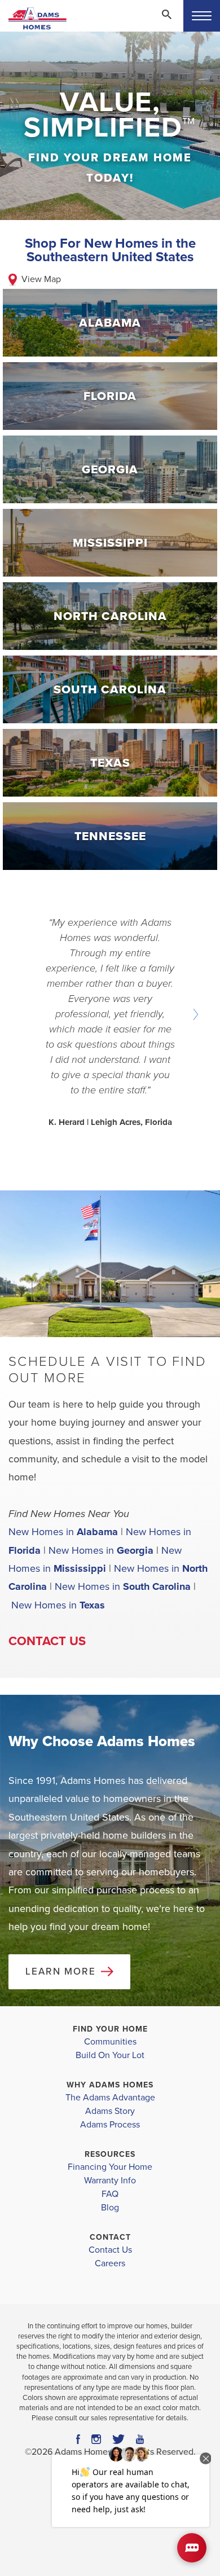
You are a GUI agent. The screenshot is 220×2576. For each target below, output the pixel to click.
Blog (110, 2208)
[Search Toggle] (166, 14)
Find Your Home (110, 2029)
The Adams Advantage (110, 2098)
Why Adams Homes (110, 2085)
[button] (166, 22)
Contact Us (47, 1641)
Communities (110, 2042)
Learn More (61, 1971)
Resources (110, 2154)
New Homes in (63, 1532)
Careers (110, 2263)
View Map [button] (41, 279)
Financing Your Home (110, 2167)
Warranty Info (110, 2181)
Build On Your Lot (110, 2055)
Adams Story (110, 2111)
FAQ (110, 2194)
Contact (110, 2237)
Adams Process (110, 2125)
